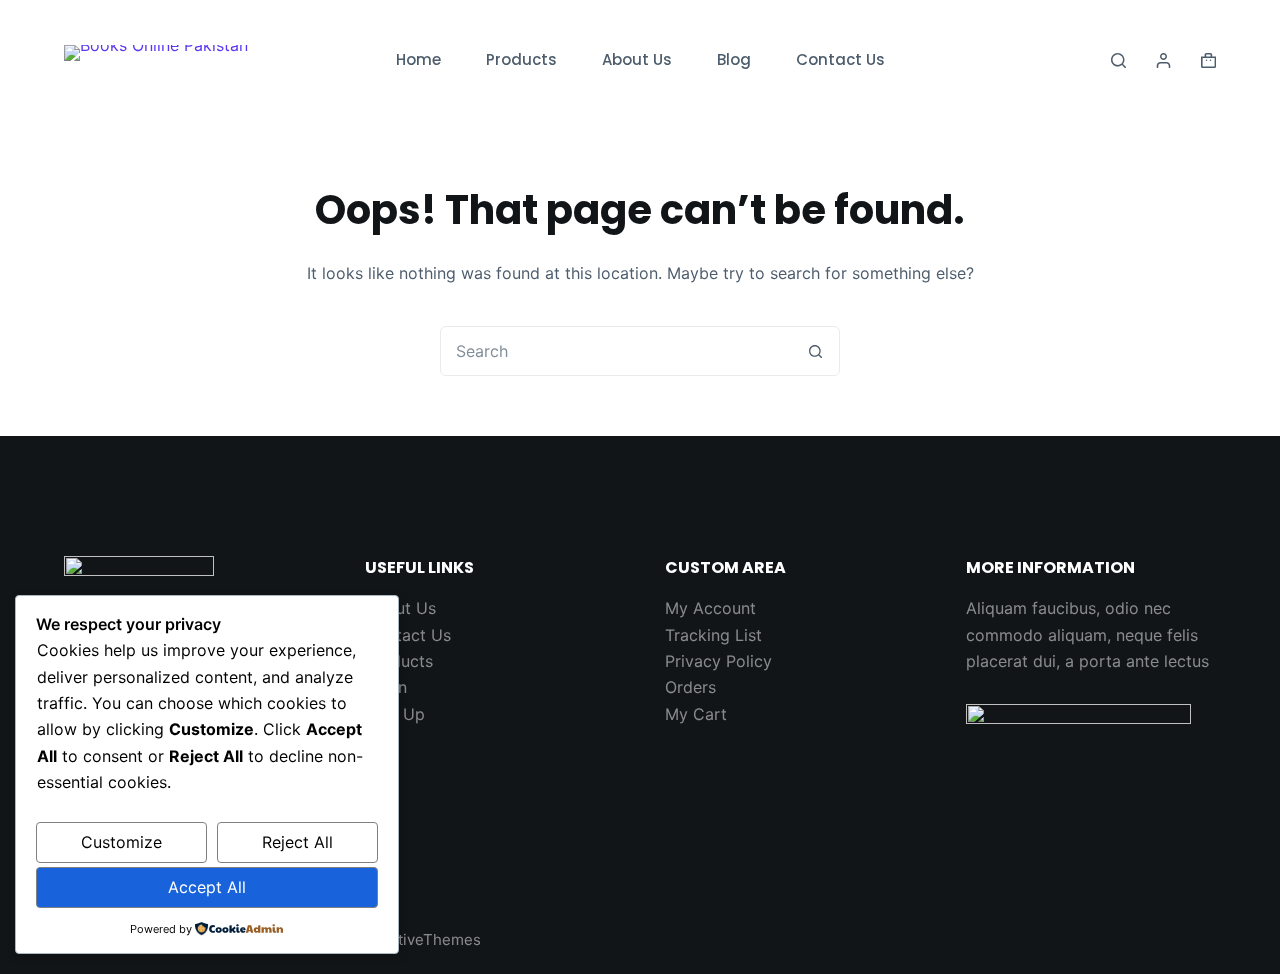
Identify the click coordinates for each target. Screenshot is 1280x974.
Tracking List (713, 635)
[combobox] (616, 351)
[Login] (1163, 60)
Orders (690, 687)
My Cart (696, 714)
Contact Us (840, 59)
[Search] (1118, 60)
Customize (121, 842)
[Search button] (815, 351)
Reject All (297, 842)
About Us (637, 59)
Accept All (207, 887)
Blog (734, 59)
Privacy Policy (718, 661)
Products (521, 59)
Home (418, 59)
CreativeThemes (422, 939)
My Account (710, 608)
